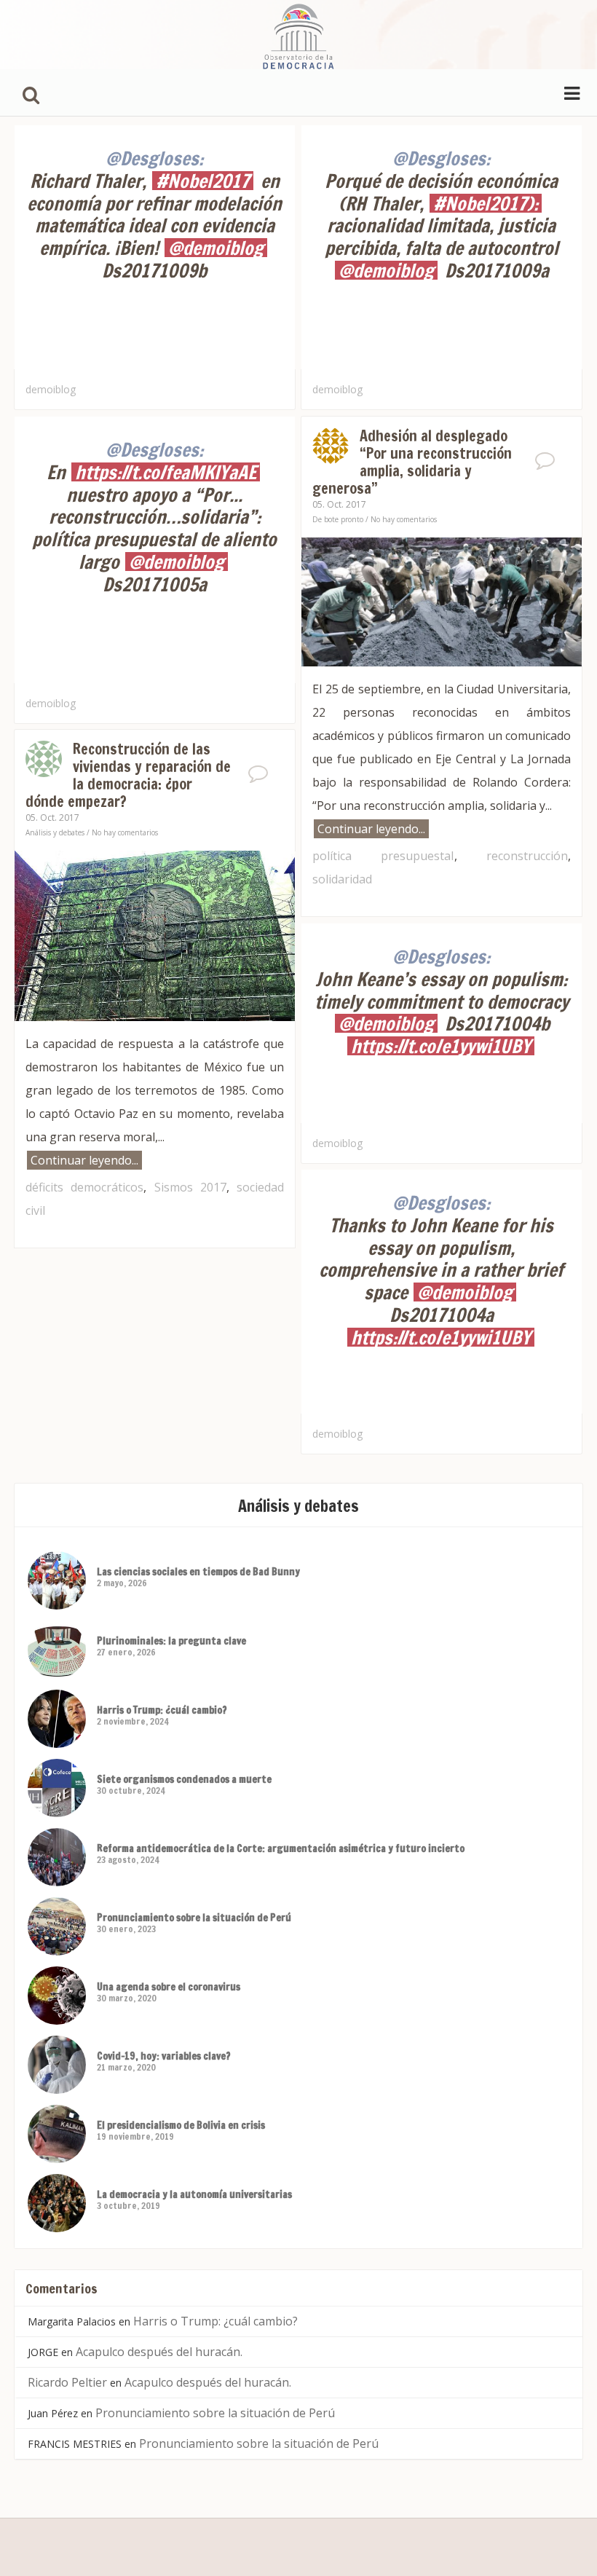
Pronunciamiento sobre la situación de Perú (194, 1918)
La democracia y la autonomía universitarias (194, 2194)
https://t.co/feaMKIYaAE (166, 472)
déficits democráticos (84, 1187)
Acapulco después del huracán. (159, 2352)
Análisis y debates (55, 832)
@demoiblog (216, 248)
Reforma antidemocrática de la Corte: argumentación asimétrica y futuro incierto (281, 1848)
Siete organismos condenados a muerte (184, 1779)
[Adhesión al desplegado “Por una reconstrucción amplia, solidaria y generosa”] (442, 600)
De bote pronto (338, 519)
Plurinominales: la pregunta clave (171, 1641)
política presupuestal (383, 856)
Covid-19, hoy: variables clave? (164, 2056)
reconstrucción (527, 856)
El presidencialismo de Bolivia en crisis (181, 2125)
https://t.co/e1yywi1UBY (441, 1046)
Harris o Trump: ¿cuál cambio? (162, 1710)
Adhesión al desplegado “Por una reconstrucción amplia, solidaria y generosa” (412, 462)
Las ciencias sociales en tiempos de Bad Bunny (198, 1572)
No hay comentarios (404, 519)
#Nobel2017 (203, 181)
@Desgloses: (154, 158)
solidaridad (342, 879)
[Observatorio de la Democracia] (298, 35)
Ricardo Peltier (67, 2382)
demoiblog (51, 389)
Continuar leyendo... (371, 829)
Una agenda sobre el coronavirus (169, 1987)
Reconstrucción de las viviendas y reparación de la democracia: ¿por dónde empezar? (128, 775)
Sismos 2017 (190, 1187)
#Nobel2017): (486, 203)
